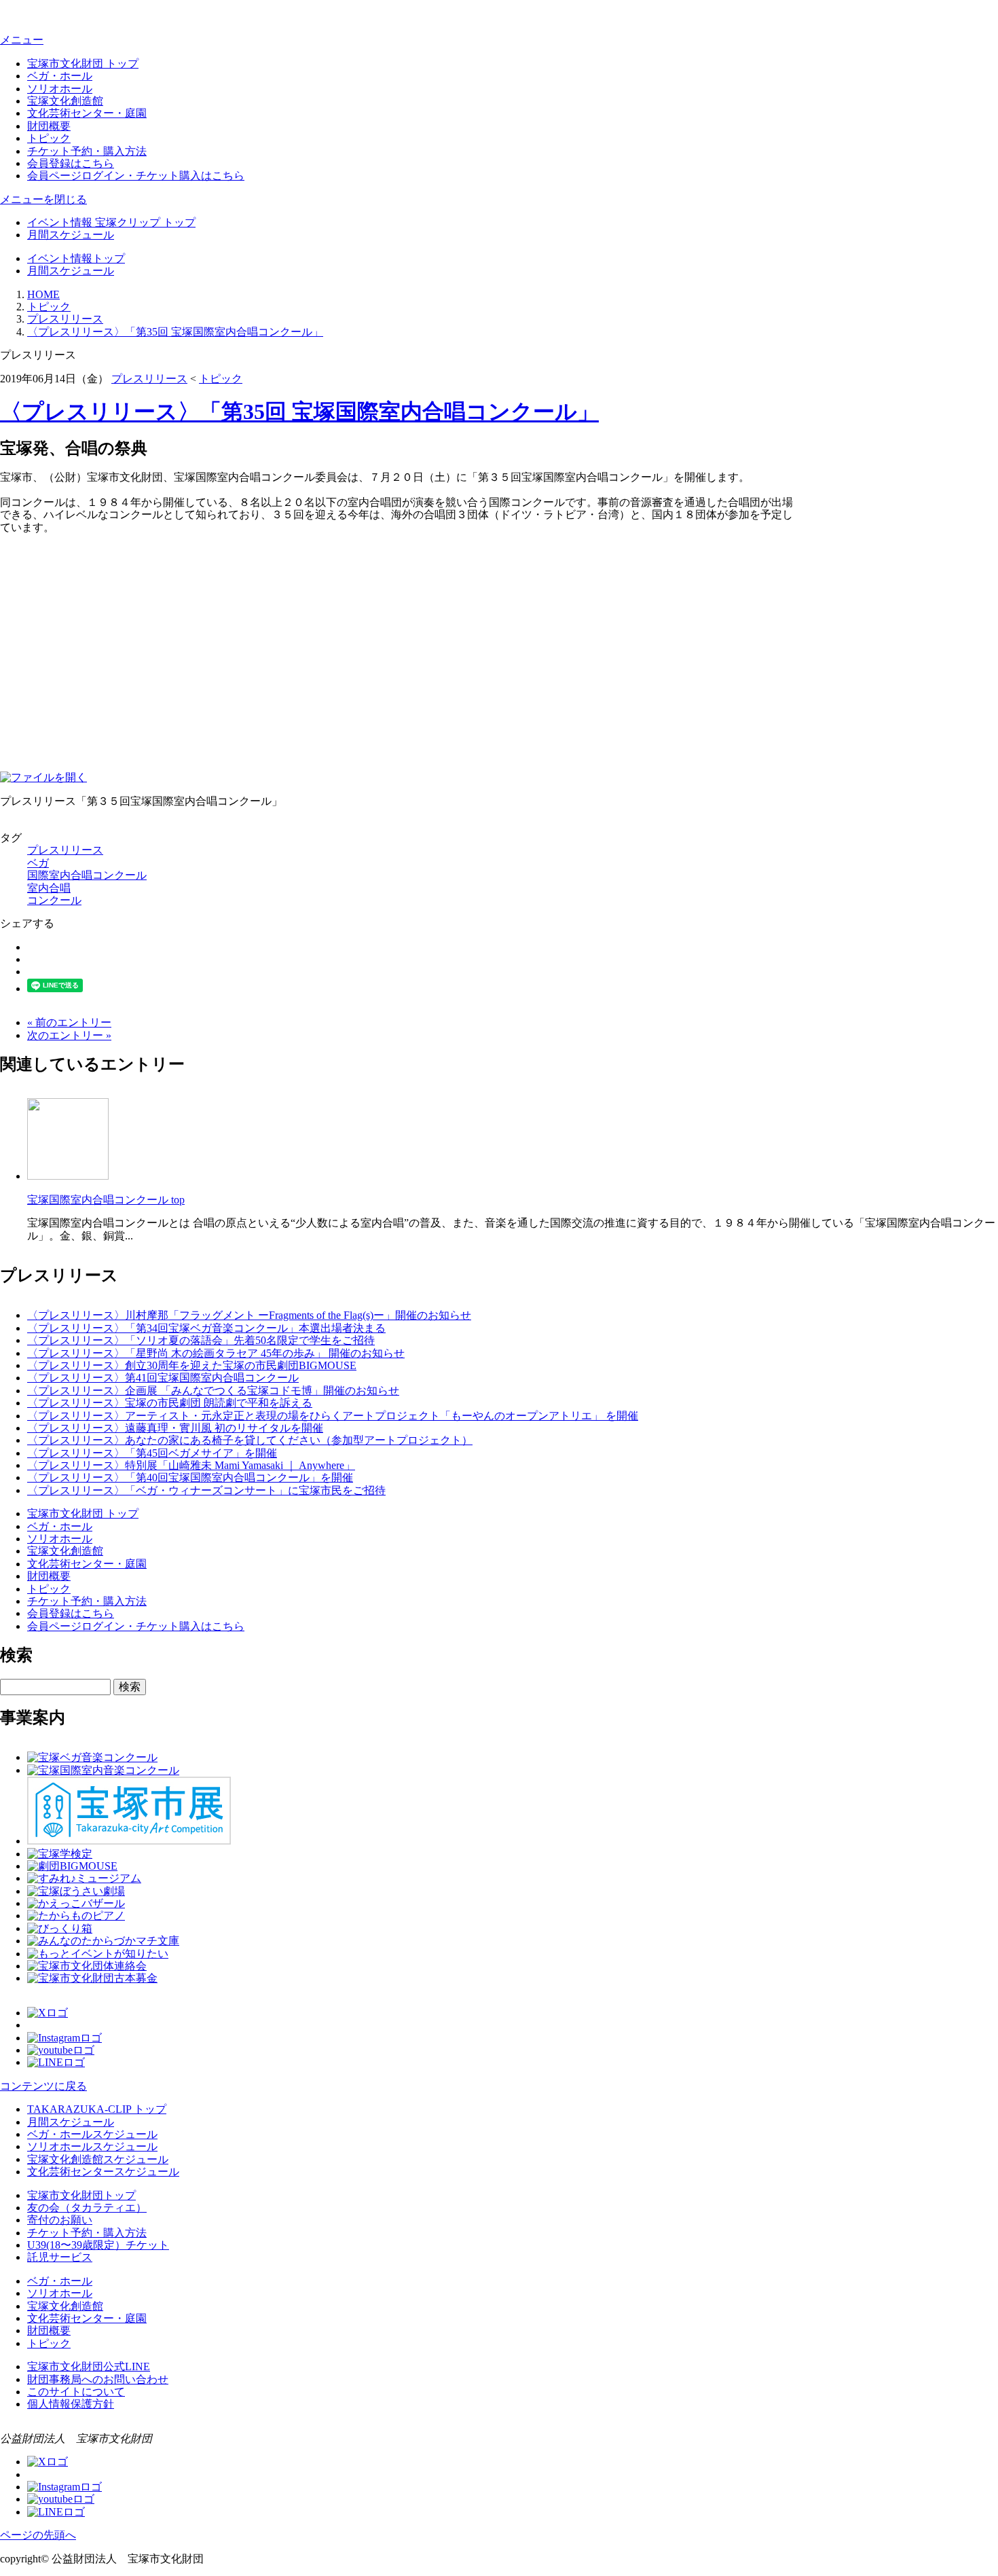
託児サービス (60, 2257)
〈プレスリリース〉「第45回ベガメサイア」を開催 (152, 1453)
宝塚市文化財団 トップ (83, 64)
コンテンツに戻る (43, 2086)
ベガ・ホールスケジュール (92, 2134)
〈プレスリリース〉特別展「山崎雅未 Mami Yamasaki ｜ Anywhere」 (191, 1465)
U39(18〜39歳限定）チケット (98, 2245)
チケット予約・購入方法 (87, 151)
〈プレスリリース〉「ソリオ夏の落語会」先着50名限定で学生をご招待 (201, 1340)
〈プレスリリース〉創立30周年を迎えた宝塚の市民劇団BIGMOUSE (192, 1365)
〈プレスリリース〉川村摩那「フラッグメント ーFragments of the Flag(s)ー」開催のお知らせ (249, 1315)
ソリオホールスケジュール (92, 2146)
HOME (43, 294)
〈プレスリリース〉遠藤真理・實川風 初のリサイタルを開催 (175, 1428)
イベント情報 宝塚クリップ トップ (111, 222)
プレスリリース (65, 319)
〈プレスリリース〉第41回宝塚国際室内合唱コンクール (163, 1378)
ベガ (38, 863)
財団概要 (49, 126)
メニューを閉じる (43, 199)
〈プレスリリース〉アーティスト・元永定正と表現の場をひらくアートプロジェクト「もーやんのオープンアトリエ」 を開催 (333, 1416)
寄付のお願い (60, 2220)
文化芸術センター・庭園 (87, 113)
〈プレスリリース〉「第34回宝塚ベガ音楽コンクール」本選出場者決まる (206, 1328)
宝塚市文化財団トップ (81, 2195)
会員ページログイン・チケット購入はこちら (136, 176)
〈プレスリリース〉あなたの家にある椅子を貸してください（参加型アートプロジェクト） (250, 1440)
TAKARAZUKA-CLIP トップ (97, 2109)
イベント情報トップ (76, 258)
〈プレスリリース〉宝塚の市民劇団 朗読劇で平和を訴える (170, 1403)
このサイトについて (76, 2392)
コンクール (54, 900)
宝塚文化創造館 (65, 101)
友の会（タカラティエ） (87, 2208)
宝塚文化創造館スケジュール (98, 2159)
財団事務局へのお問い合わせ (98, 2379)
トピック (49, 138)
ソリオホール (60, 89)
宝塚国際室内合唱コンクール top (106, 1200)
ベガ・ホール (60, 76)
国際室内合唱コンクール (87, 875)
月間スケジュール (71, 235)
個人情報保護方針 (71, 2404)
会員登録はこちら (71, 163)
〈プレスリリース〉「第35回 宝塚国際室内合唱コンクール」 (175, 332)
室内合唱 (49, 888)
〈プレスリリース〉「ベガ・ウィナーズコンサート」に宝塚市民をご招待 (206, 1490)
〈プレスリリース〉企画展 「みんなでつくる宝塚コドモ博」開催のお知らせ (213, 1391)
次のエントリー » (69, 1035)
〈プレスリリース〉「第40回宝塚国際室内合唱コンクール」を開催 (190, 1477)
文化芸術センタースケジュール (103, 2172)
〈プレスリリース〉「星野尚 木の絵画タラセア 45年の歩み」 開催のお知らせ (216, 1353)
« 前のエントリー (69, 1022)
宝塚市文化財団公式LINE (89, 2366)
